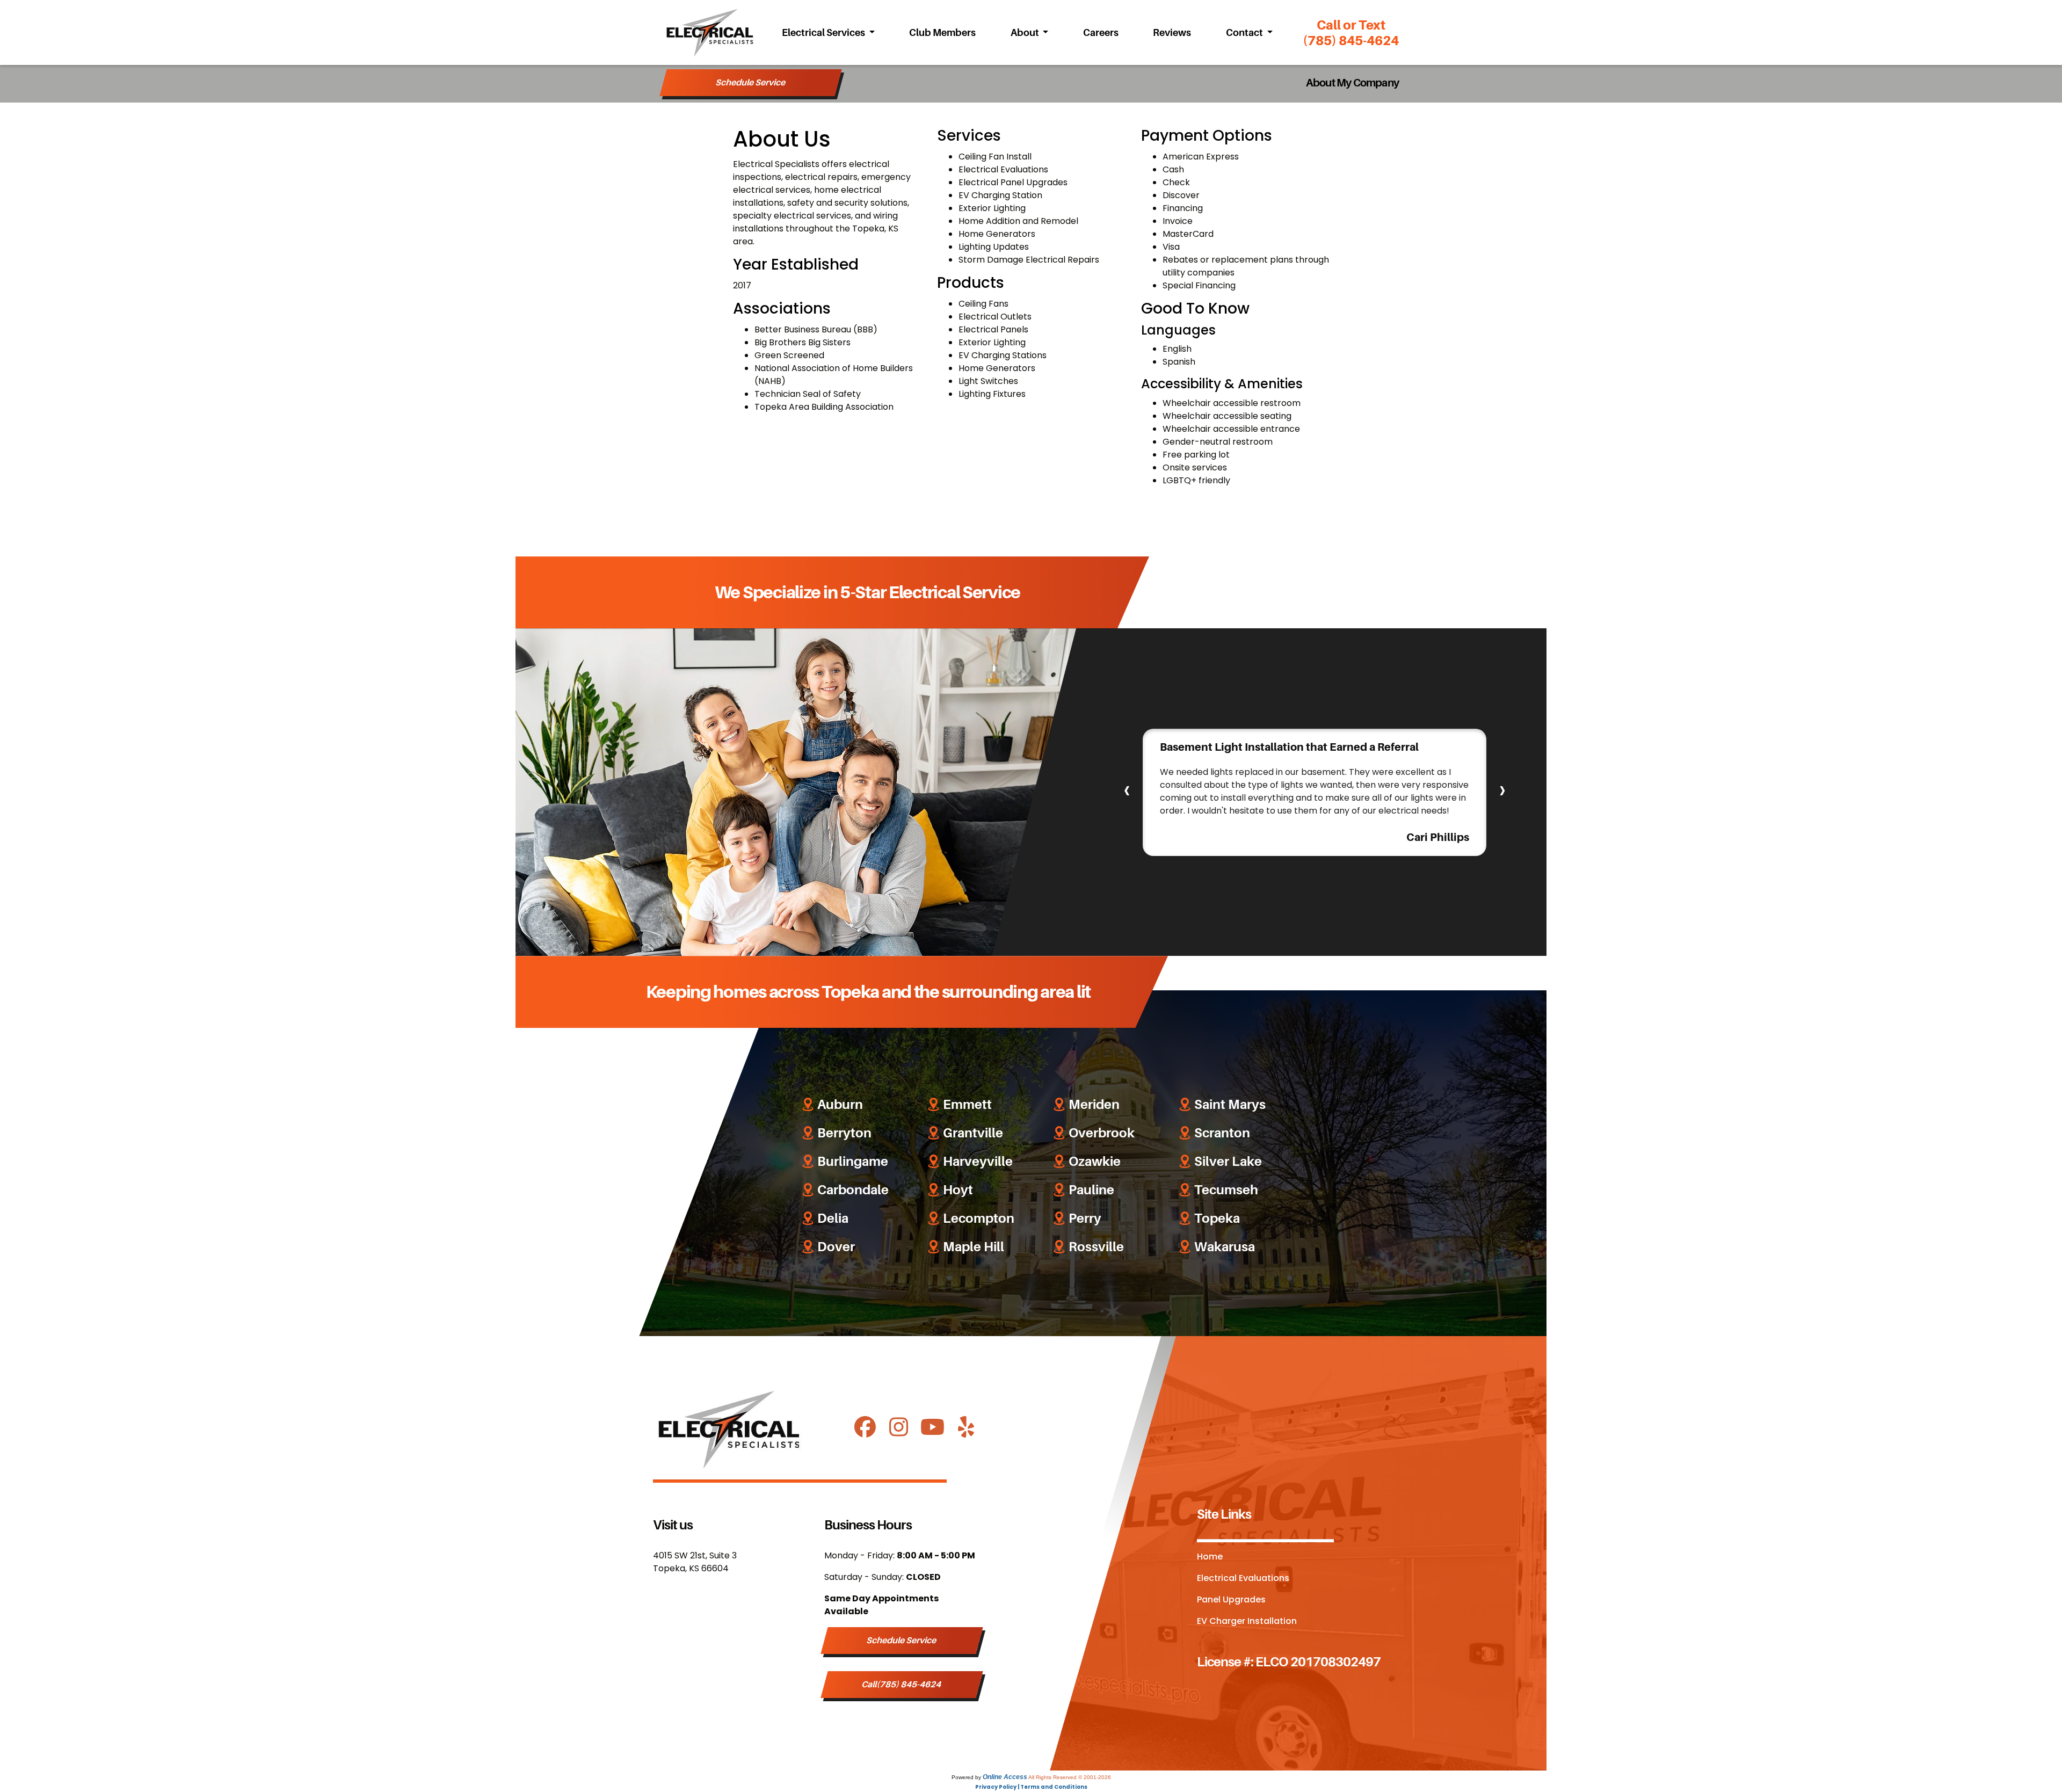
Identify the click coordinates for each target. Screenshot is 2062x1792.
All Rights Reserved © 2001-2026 (1070, 1777)
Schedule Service (751, 83)
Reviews (1172, 33)
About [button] (1026, 33)
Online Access (1005, 1777)
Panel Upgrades (1231, 1600)
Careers (1101, 33)
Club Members (942, 33)
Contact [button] (1245, 33)
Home (1210, 1557)
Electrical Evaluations (1243, 1579)
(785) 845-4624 (1351, 33)
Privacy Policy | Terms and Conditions (1031, 1787)
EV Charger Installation (1247, 1622)
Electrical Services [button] (824, 33)
